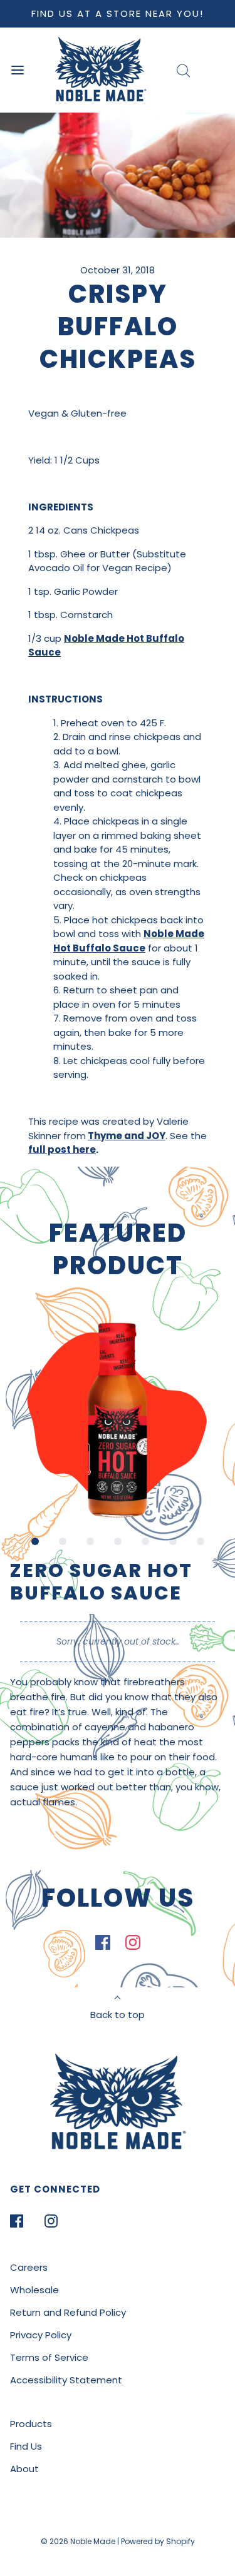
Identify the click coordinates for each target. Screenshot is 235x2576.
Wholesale (34, 2290)
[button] (118, 1420)
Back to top (118, 2015)
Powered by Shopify (158, 2541)
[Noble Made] (100, 70)
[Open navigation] (17, 70)
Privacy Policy (41, 2335)
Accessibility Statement (66, 2380)
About (24, 2469)
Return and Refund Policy (68, 2312)
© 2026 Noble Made (79, 2541)
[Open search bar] (183, 70)
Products (31, 2424)
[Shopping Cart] (218, 70)
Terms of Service (49, 2357)
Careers (29, 2267)
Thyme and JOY (127, 1136)
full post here (62, 1149)
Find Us (26, 2446)
